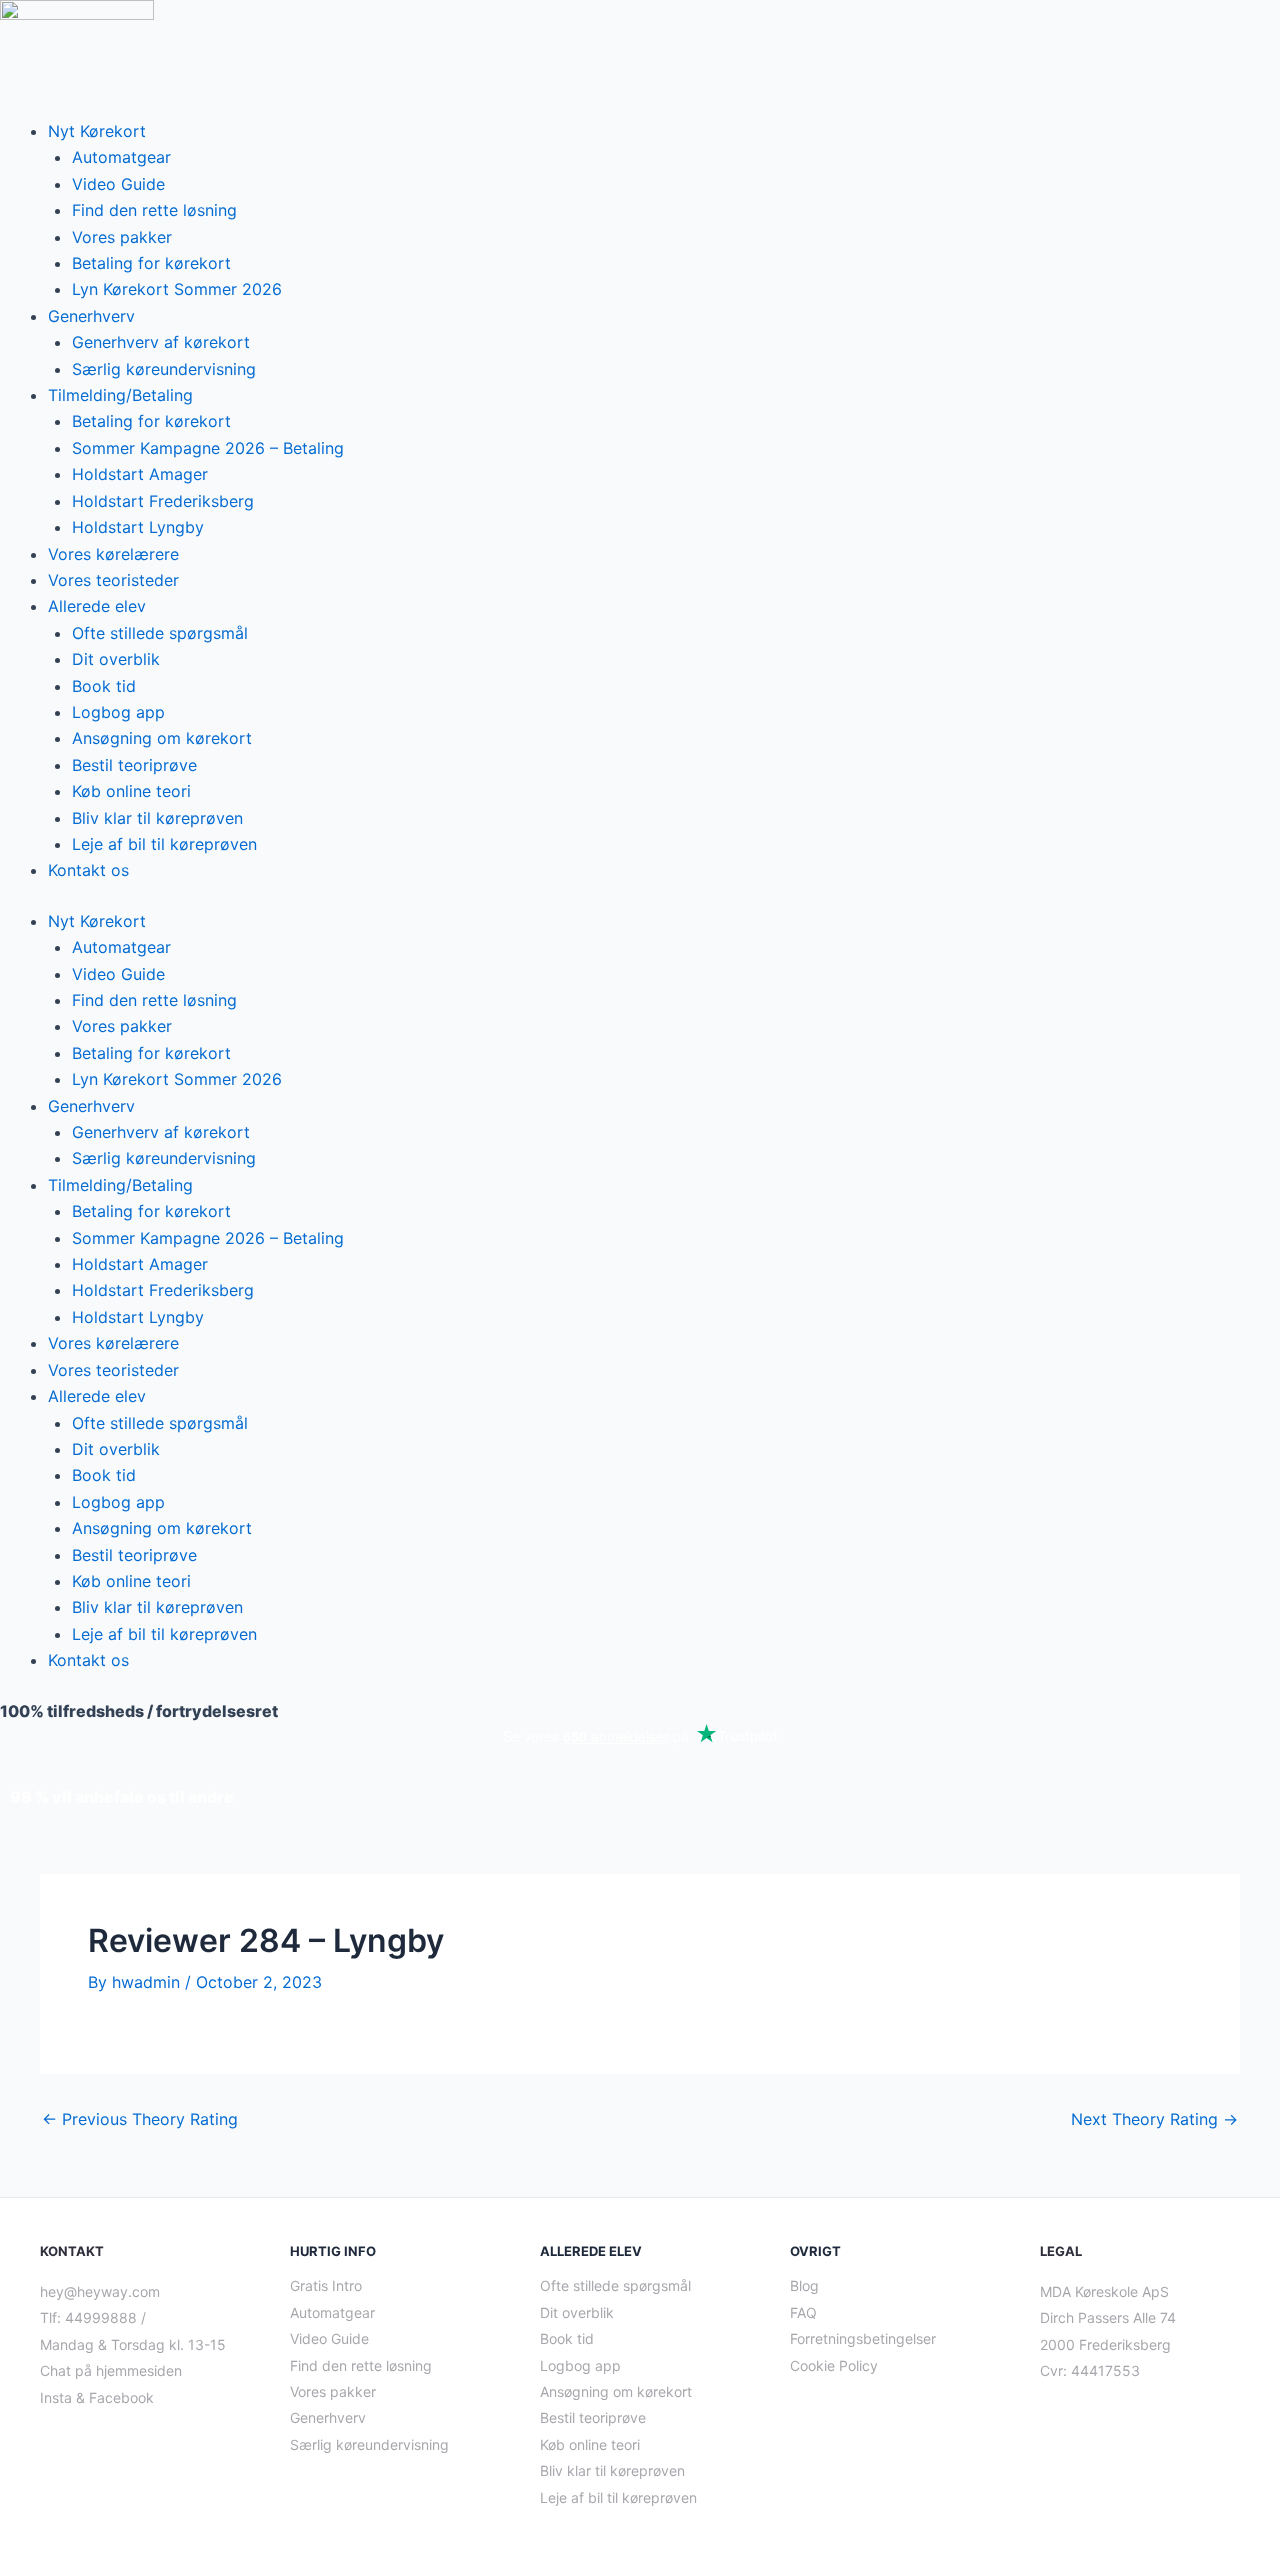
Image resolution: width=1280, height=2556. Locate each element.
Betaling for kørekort (151, 263)
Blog (804, 2285)
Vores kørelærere (113, 554)
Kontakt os (88, 870)
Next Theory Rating (1154, 2119)
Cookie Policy (834, 2365)
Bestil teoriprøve (134, 765)
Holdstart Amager (140, 474)
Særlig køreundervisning (164, 369)
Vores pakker (122, 237)
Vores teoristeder (113, 580)
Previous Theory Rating (140, 2119)
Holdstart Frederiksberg (163, 501)
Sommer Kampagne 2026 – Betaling (208, 448)
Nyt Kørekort (97, 131)
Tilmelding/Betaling (120, 395)
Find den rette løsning (154, 210)
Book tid (104, 686)
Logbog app (118, 712)
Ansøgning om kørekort (162, 738)
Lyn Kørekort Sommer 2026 (177, 289)
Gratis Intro (326, 2285)
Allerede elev (97, 606)
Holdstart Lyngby (138, 527)
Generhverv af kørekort (161, 342)
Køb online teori (131, 791)
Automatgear (121, 157)
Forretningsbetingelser (863, 2338)
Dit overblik (116, 659)
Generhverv (91, 316)
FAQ (803, 2312)
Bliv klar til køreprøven (157, 818)
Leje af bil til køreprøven (164, 844)
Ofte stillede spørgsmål (160, 633)
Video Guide (118, 184)
